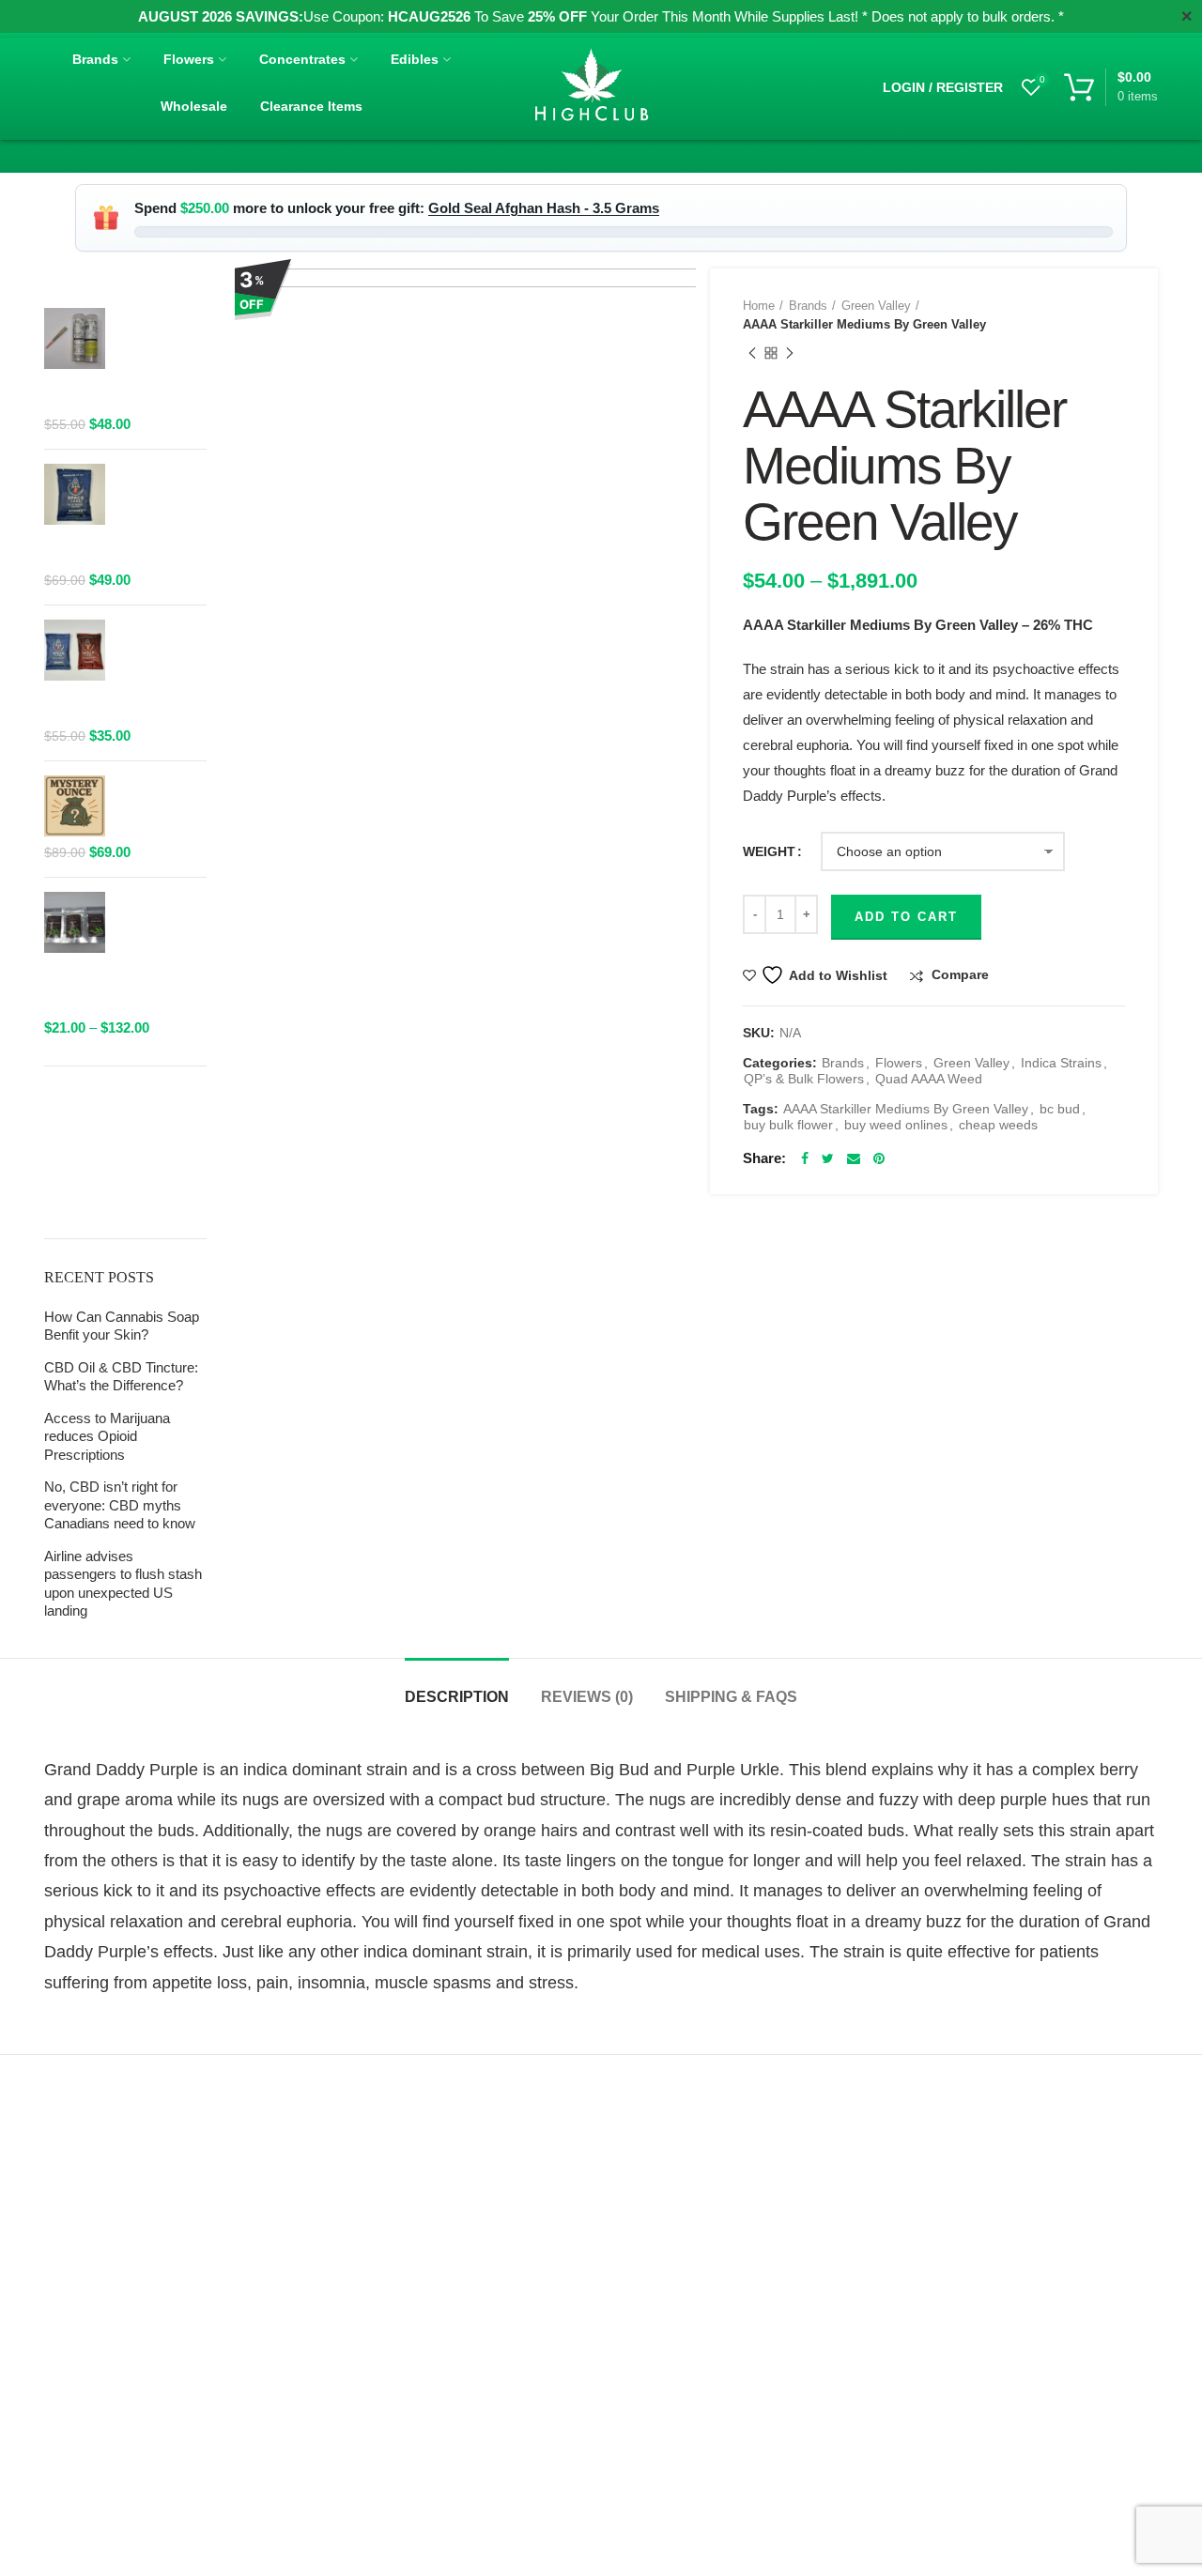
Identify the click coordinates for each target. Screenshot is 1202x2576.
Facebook (805, 1158)
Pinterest (879, 1158)
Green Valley (876, 306)
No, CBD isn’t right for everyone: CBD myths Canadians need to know (120, 1505)
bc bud (1060, 1109)
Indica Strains (1061, 1063)
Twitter (828, 1158)
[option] (473, 492)
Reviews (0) (587, 1697)
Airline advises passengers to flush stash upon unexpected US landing (123, 1584)
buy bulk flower (788, 1125)
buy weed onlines (896, 1125)
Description (457, 1697)
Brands (808, 306)
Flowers (899, 1063)
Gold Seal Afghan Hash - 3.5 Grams (544, 208)
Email (854, 1158)
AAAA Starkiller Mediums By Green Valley (906, 1109)
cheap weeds (998, 1125)
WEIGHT (769, 851)
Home (759, 306)
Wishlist (1042, 79)
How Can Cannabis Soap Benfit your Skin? (122, 1326)
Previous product (752, 353)
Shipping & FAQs (731, 1697)
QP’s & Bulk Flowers (804, 1079)
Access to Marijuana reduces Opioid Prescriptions (107, 1436)
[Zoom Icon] (473, 492)
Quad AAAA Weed (929, 1079)
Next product (790, 353)
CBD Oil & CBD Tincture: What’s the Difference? (121, 1377)
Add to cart (906, 917)
